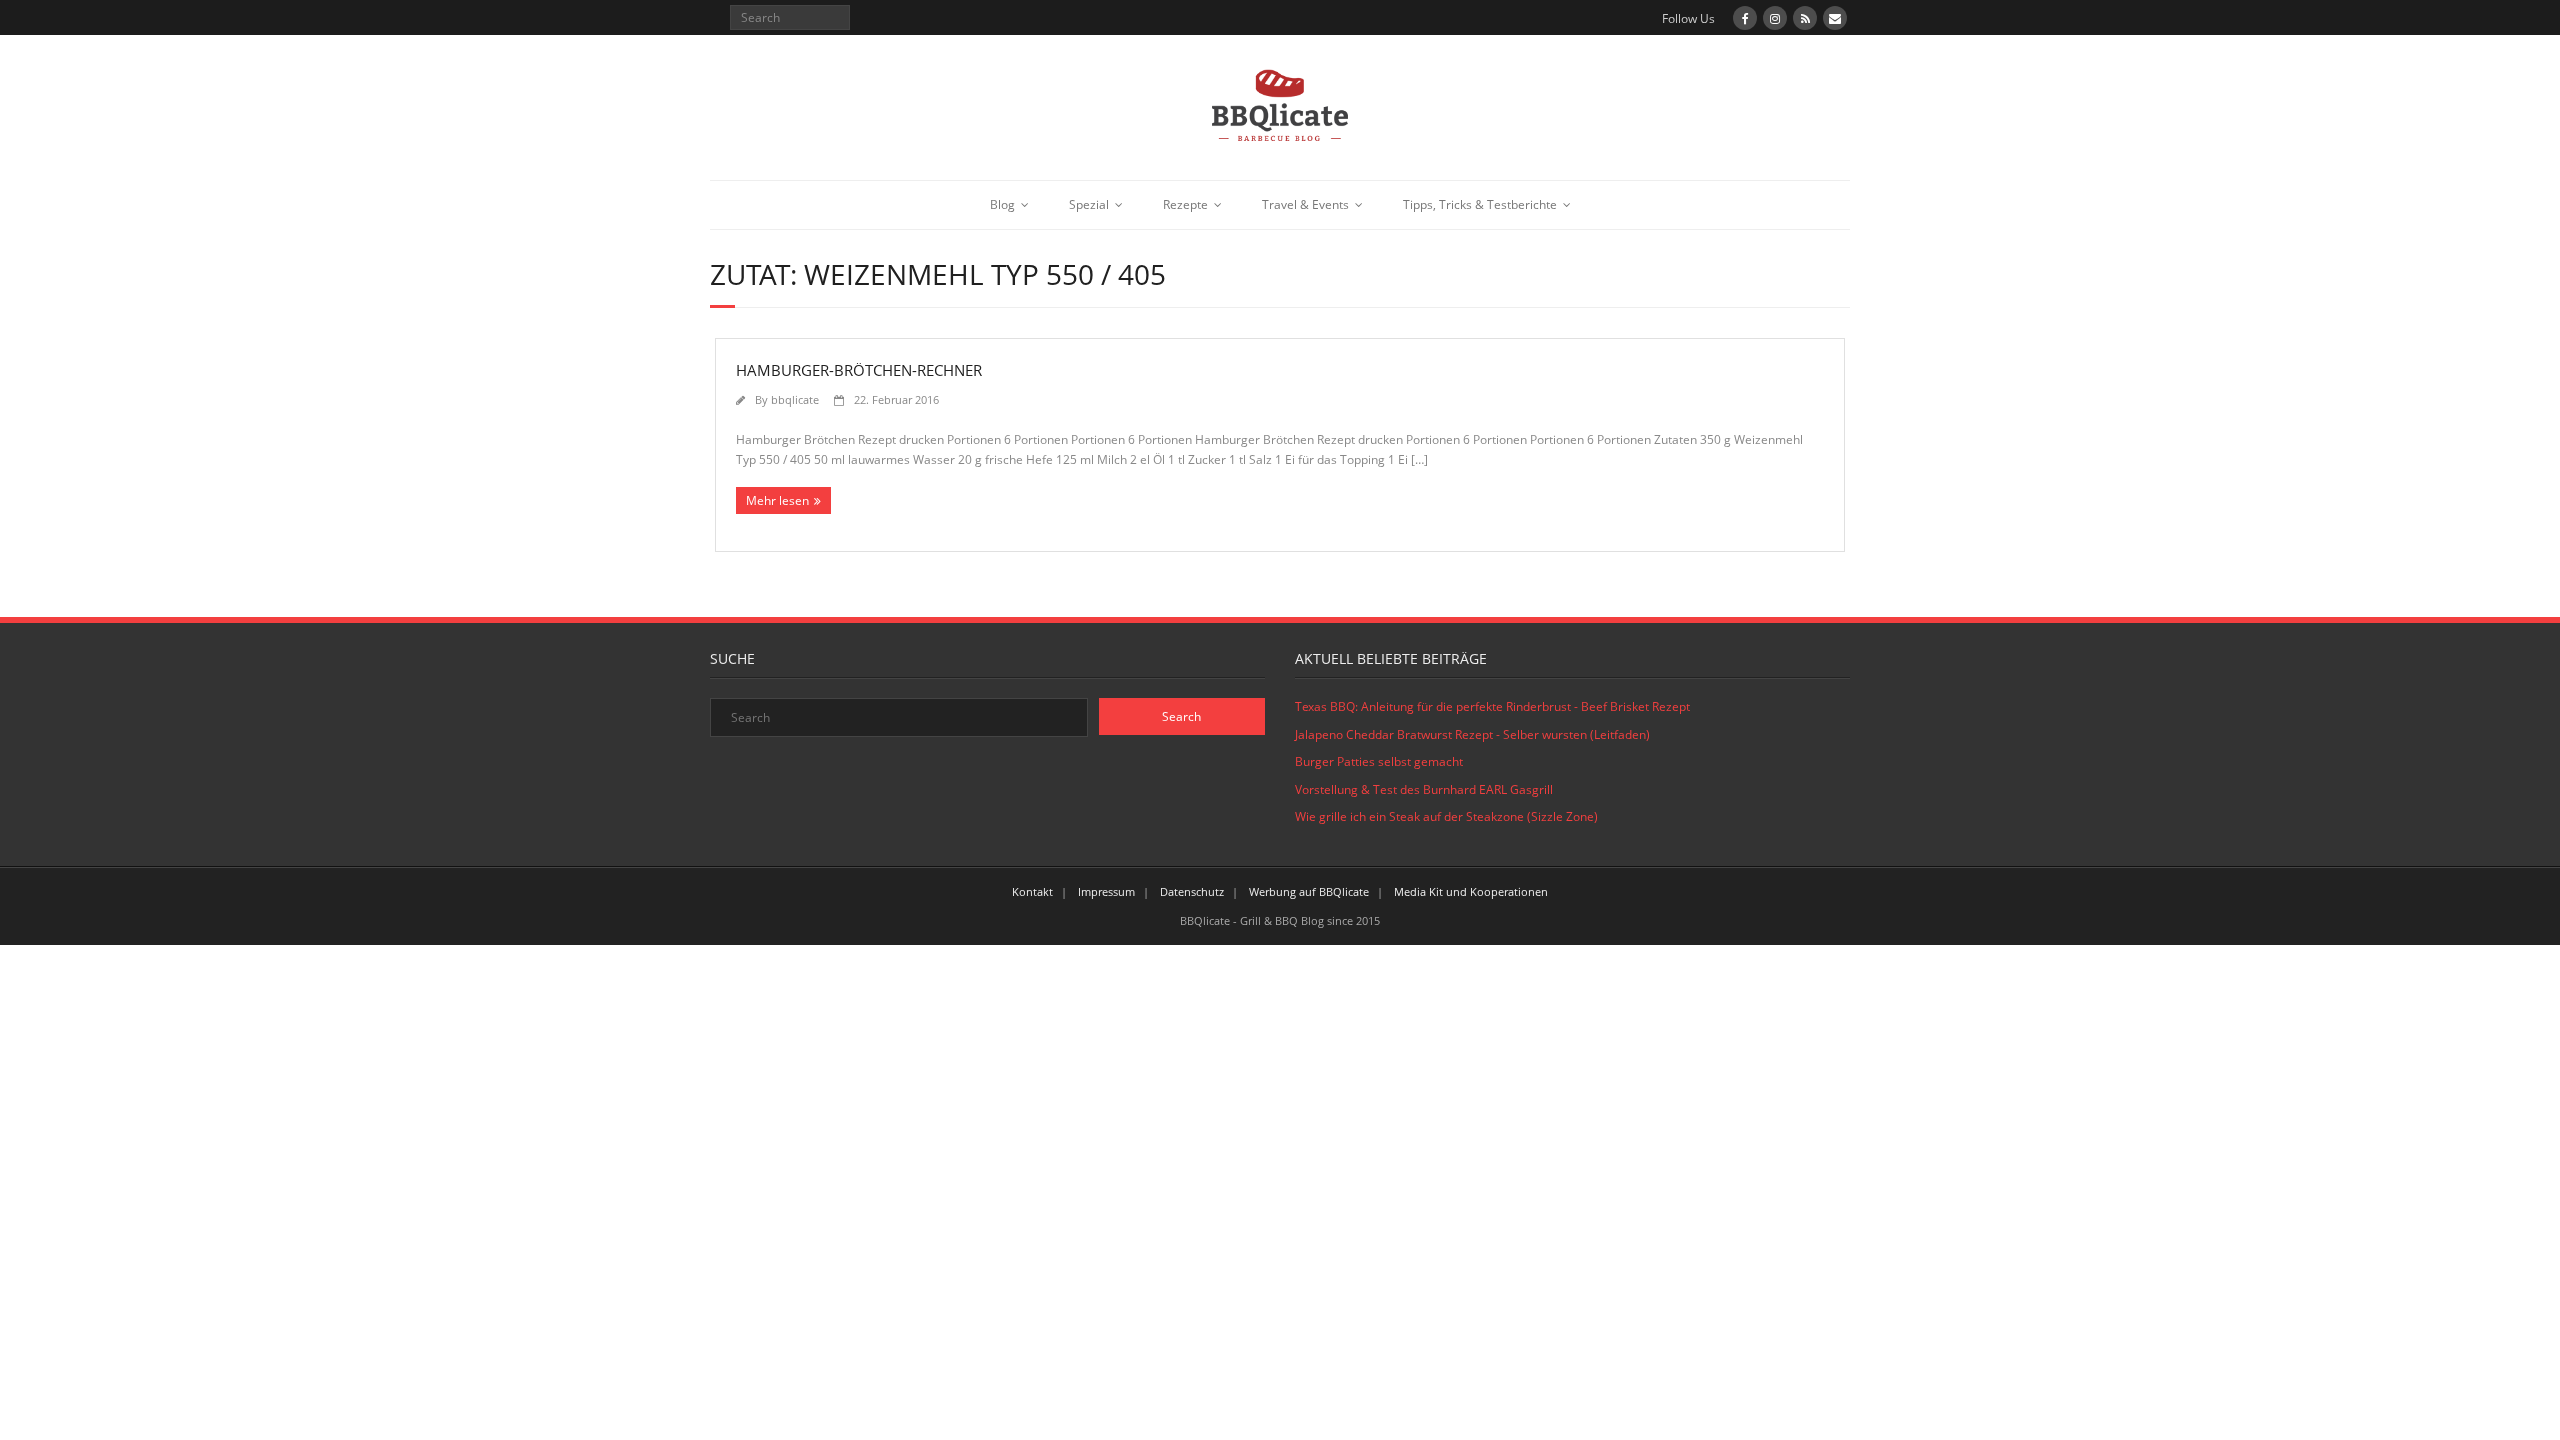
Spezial (1089, 204)
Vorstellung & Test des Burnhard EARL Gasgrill (1424, 789)
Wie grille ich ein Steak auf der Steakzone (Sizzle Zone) (1446, 816)
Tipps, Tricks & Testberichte (1480, 204)
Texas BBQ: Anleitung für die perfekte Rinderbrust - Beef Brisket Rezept (1492, 706)
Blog (1002, 204)
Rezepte (1185, 204)
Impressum (1106, 891)
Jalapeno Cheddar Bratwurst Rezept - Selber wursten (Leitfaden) (1472, 734)
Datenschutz (1192, 891)
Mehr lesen (777, 500)
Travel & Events (1305, 204)
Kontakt (1032, 891)
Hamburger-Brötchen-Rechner (859, 370)
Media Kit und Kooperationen (1471, 891)
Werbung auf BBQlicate (1309, 891)
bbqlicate (795, 399)
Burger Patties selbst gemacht (1379, 761)
